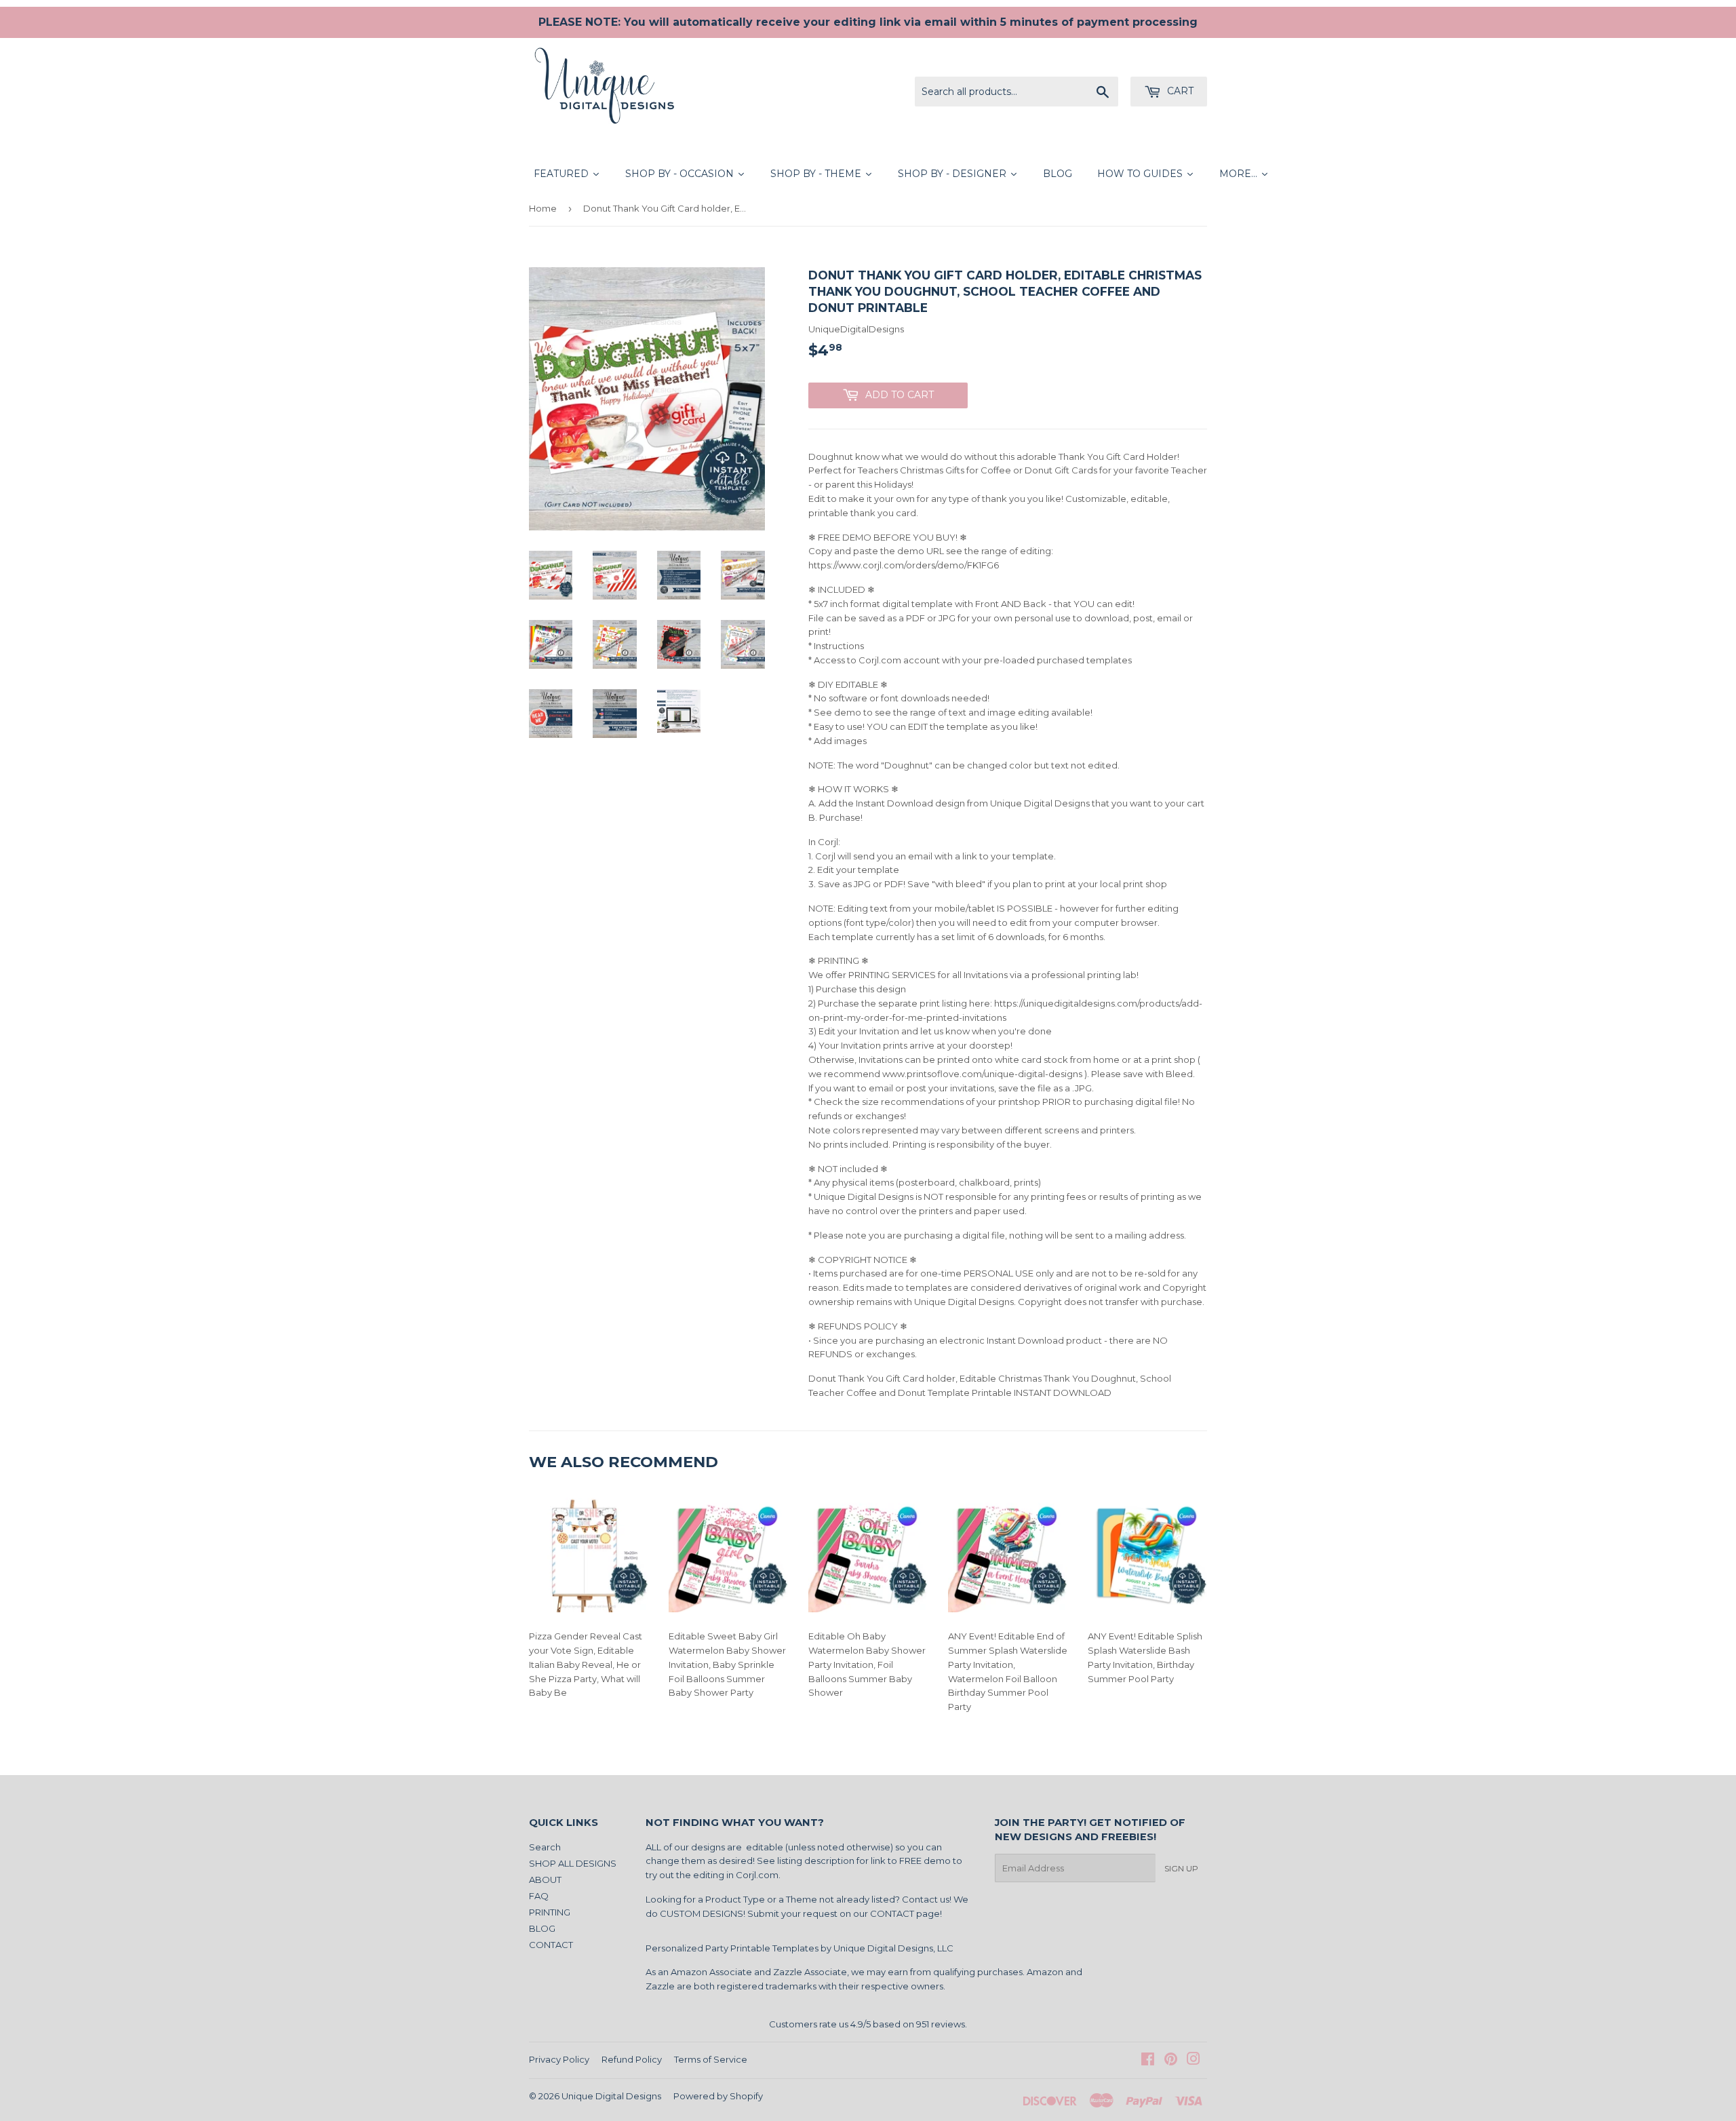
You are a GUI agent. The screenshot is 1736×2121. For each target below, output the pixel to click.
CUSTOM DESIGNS (702, 1913)
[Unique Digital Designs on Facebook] (1148, 2061)
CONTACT (551, 1945)
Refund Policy (632, 2059)
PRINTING (550, 1912)
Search (545, 1847)
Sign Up (1181, 1868)
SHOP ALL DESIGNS (573, 1863)
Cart (1179, 91)
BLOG (542, 1928)
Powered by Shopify (718, 2096)
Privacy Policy (559, 2059)
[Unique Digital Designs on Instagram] (1193, 2061)
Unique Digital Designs (611, 2096)
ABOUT (545, 1880)
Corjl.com (757, 1875)
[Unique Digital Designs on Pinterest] (1171, 2061)
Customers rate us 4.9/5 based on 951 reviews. (868, 2024)
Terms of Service (711, 2059)
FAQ (539, 1896)
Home (543, 208)
